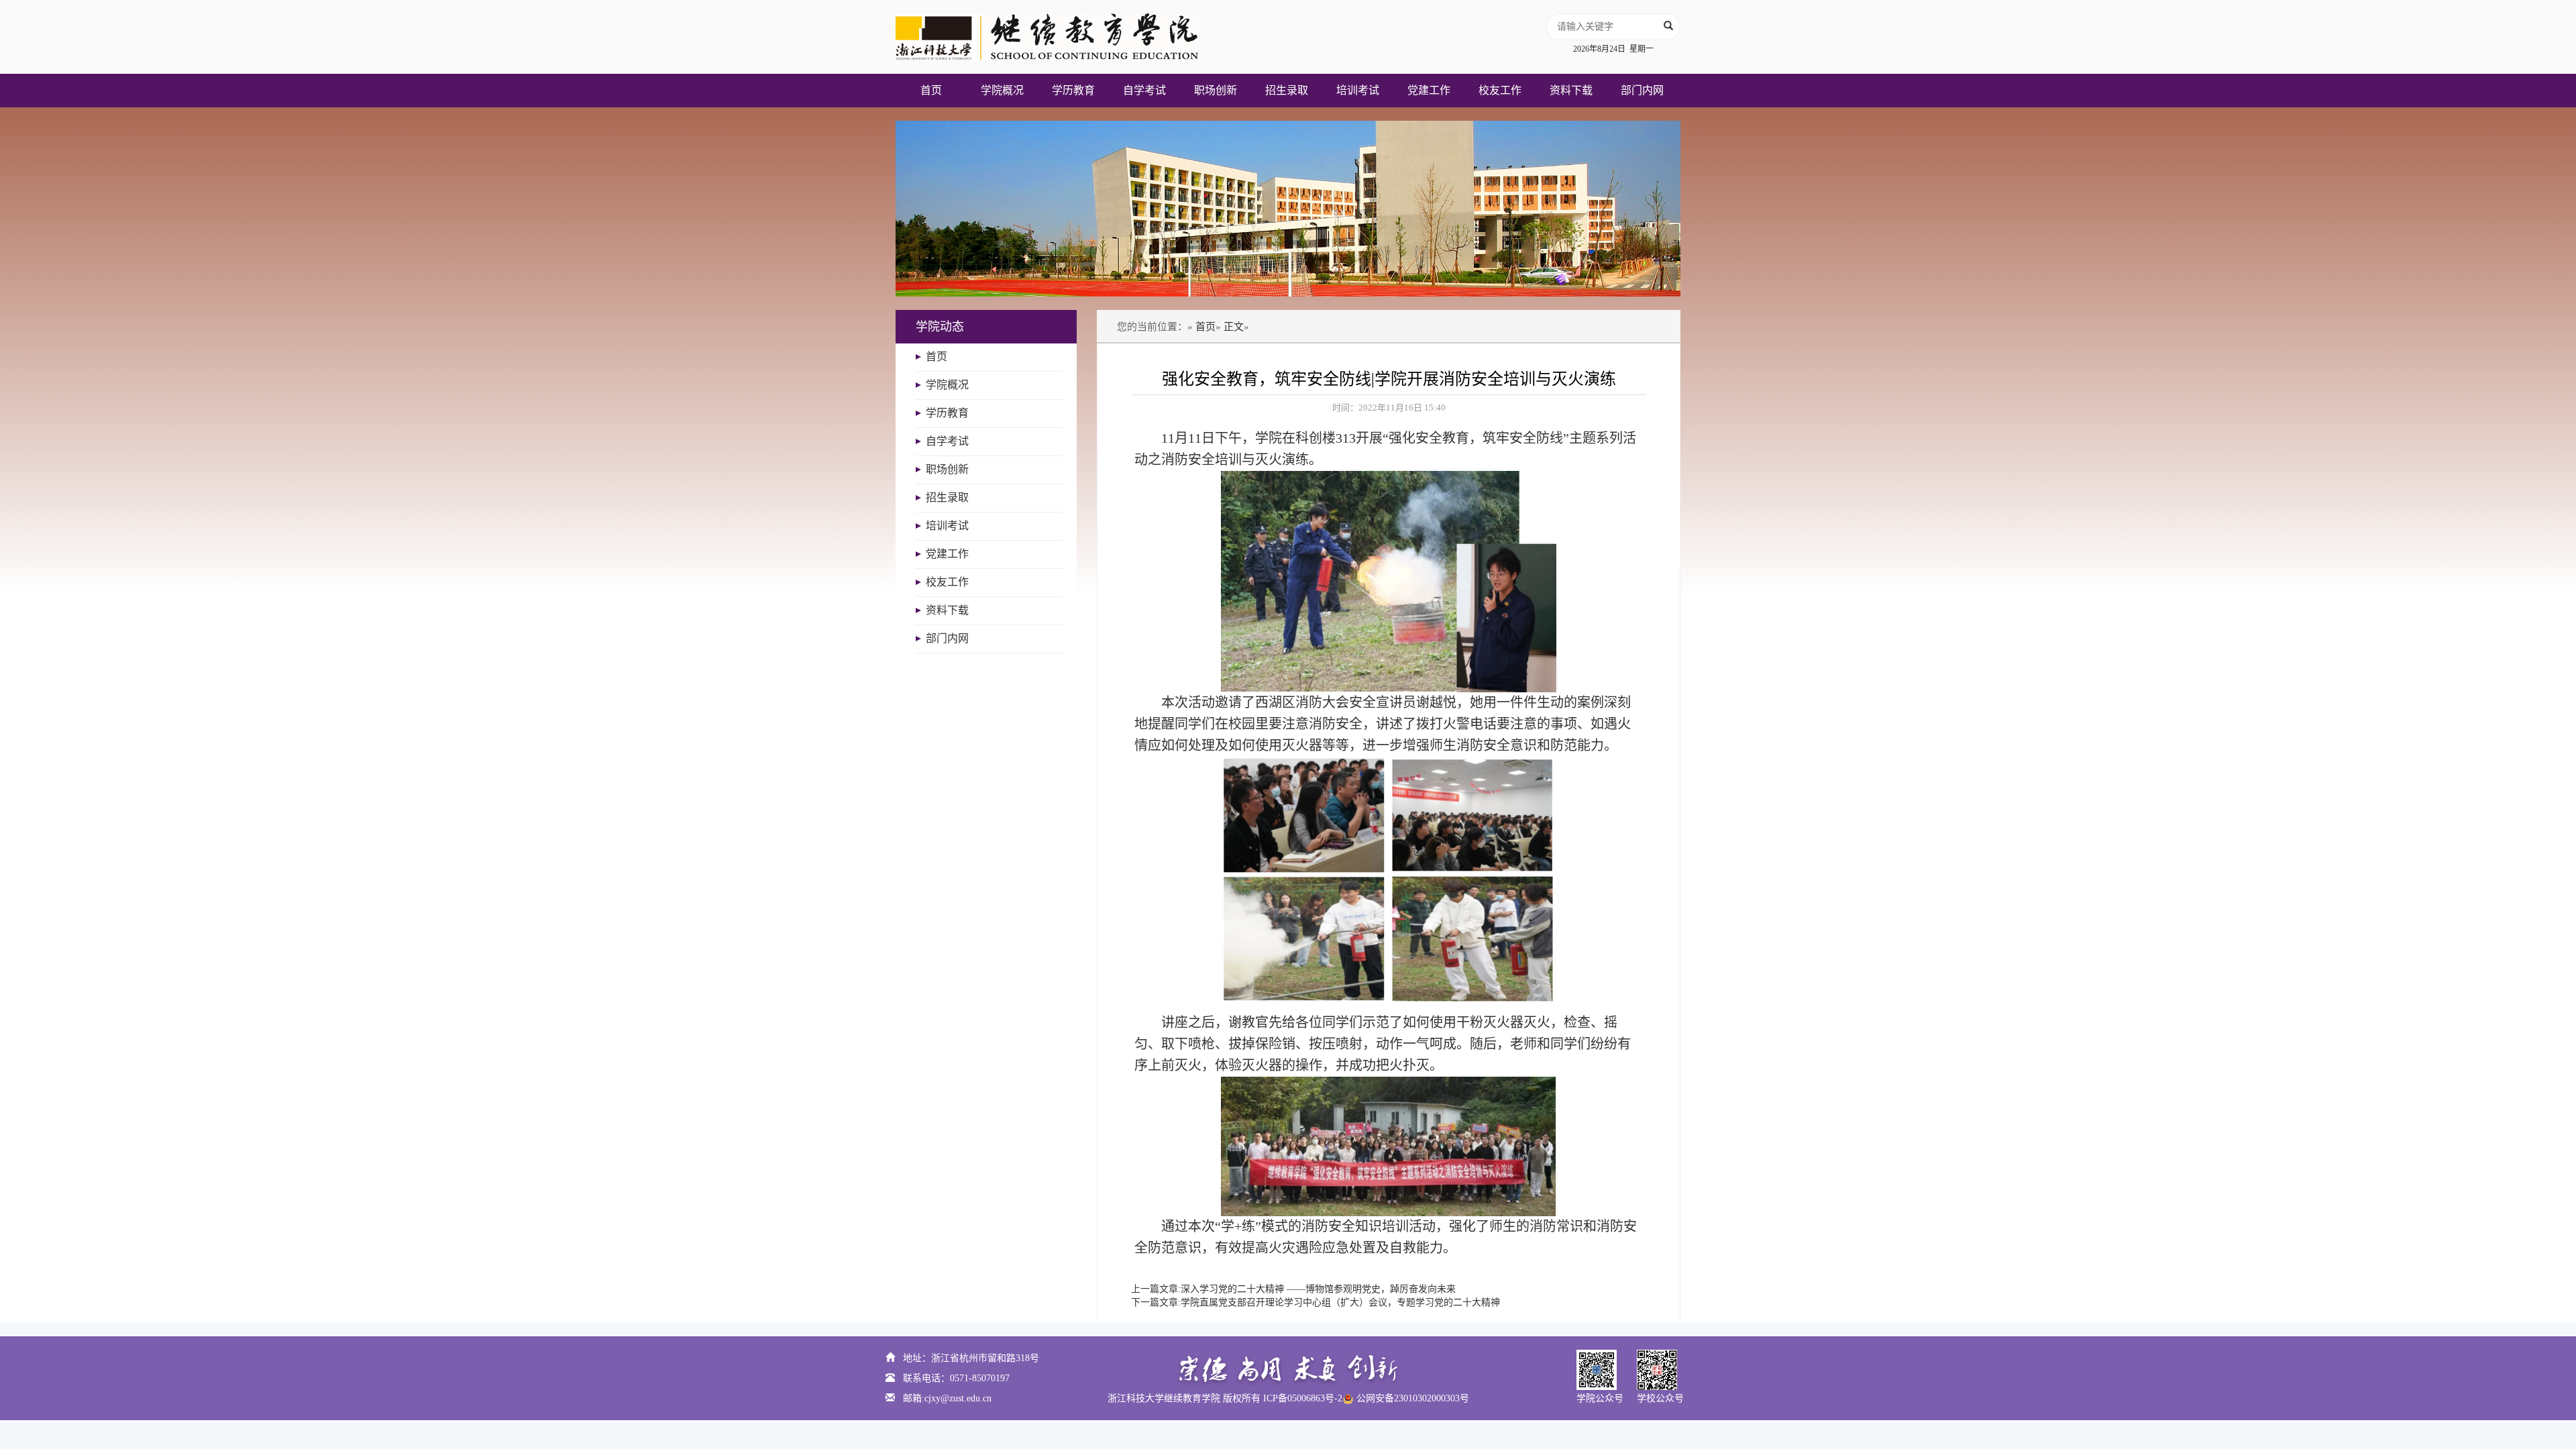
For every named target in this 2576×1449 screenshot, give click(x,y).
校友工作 (1500, 90)
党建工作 (1429, 90)
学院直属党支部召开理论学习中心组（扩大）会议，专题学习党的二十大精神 (1340, 1302)
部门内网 (1642, 90)
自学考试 (1144, 90)
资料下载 (1571, 90)
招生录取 (1287, 90)
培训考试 (1358, 90)
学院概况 (1002, 90)
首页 (931, 90)
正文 (1234, 327)
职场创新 (1216, 90)
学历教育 (1073, 90)
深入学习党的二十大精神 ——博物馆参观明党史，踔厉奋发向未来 (1318, 1289)
